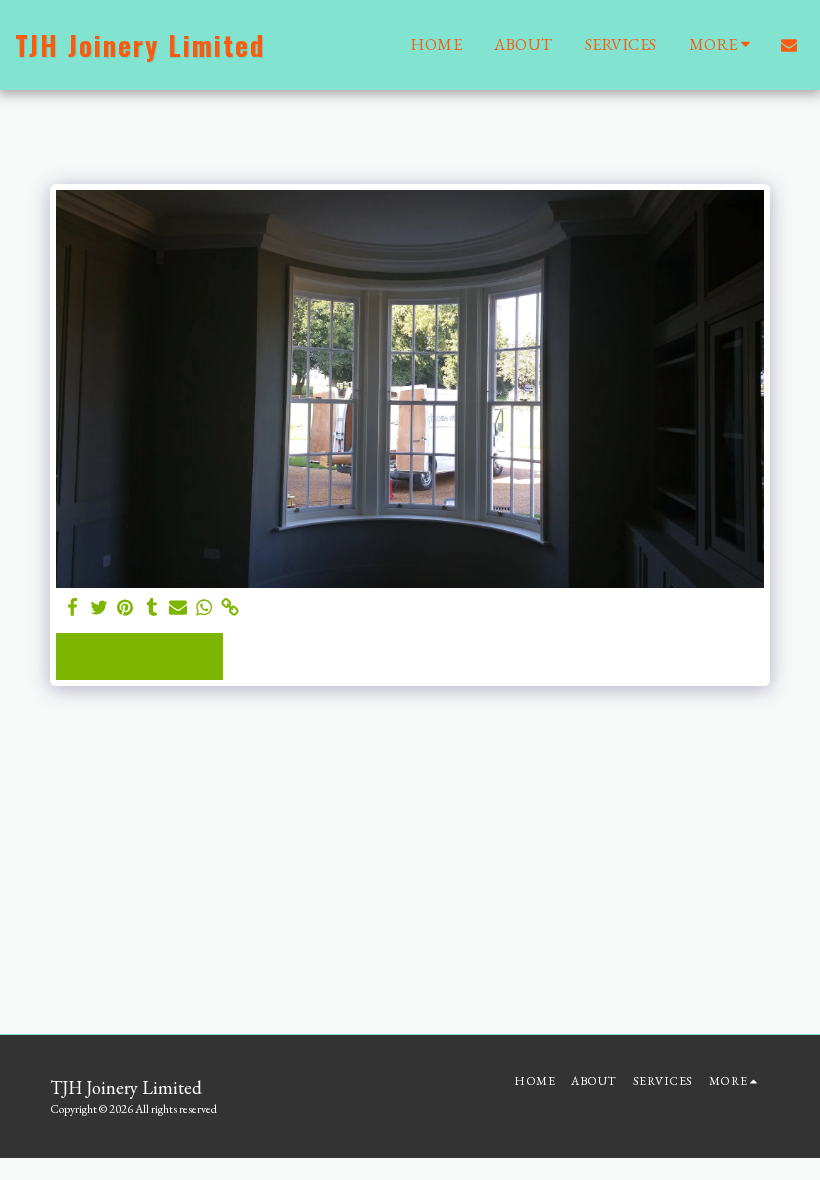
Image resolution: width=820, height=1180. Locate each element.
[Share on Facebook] (73, 608)
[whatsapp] (204, 608)
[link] (230, 608)
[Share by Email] (178, 608)
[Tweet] (99, 608)
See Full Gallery (140, 655)
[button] (789, 45)
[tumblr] (151, 608)
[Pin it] (125, 608)
